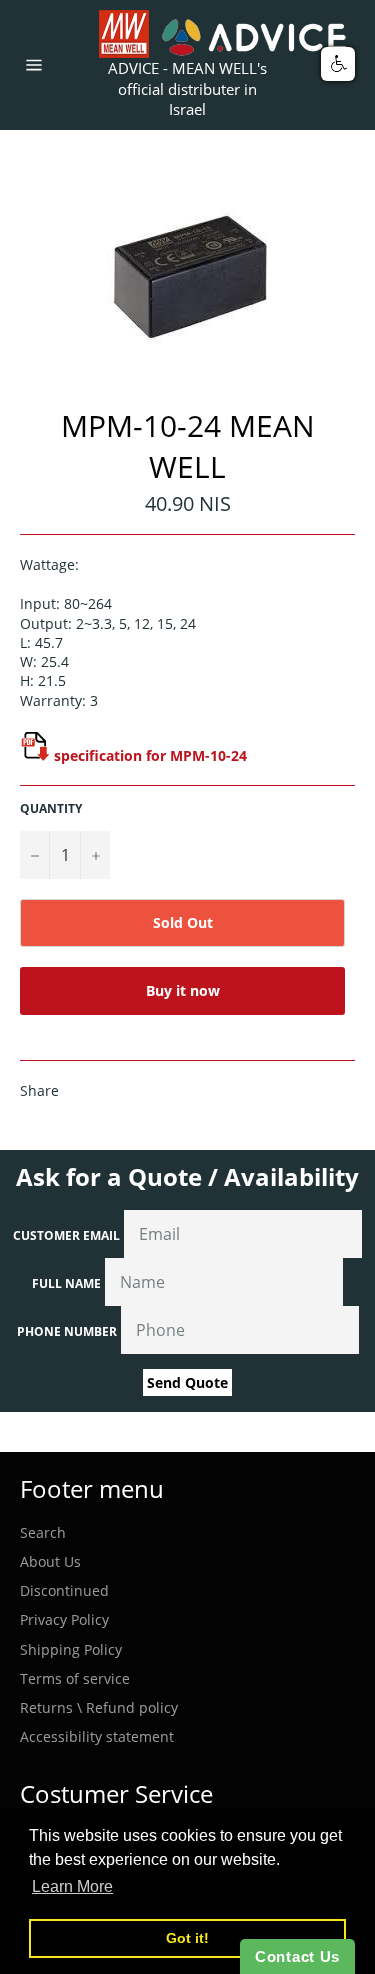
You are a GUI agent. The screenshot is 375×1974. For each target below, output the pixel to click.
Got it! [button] (187, 1938)
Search (43, 1532)
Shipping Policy (71, 1649)
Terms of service (75, 1678)
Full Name (66, 1283)
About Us (50, 1561)
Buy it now (183, 990)
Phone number (67, 1331)
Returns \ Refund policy (99, 1707)
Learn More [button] (72, 1886)
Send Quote (187, 1382)
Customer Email (66, 1235)
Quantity (51, 809)
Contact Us (297, 1956)
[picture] (35, 755)
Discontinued (64, 1590)
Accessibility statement (97, 1736)
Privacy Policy (64, 1619)
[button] (338, 64)
